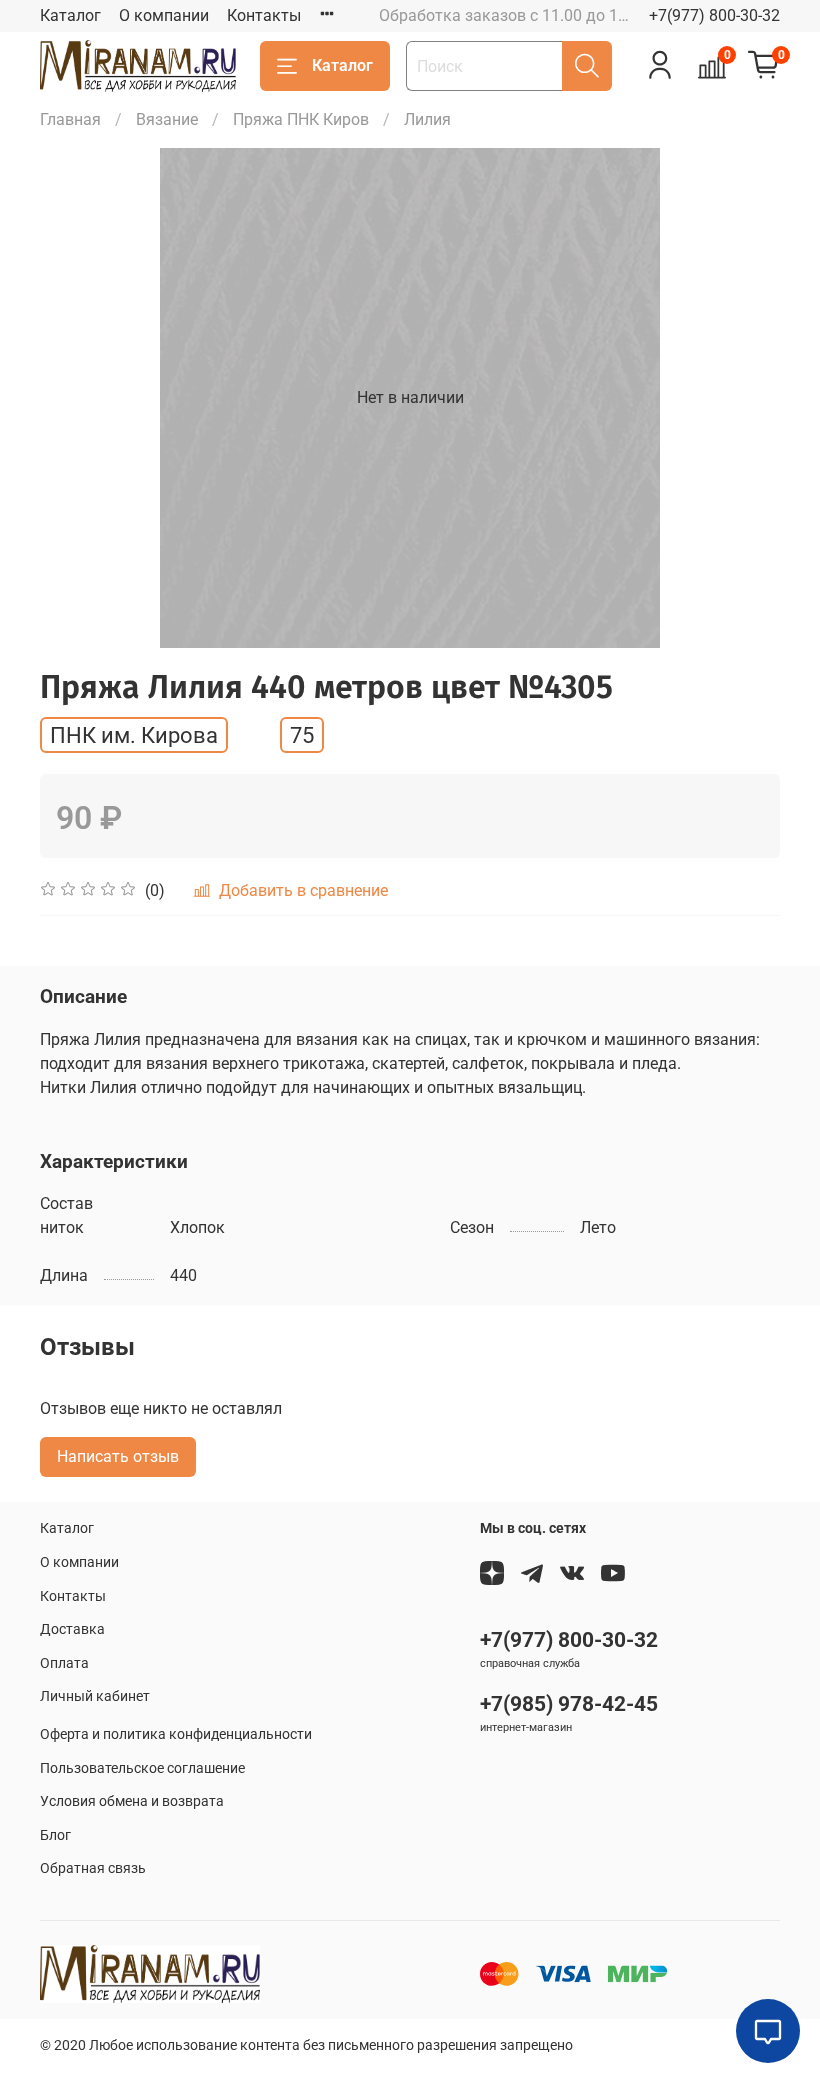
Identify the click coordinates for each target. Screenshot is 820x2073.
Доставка (72, 1629)
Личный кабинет (95, 1696)
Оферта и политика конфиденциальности (176, 1734)
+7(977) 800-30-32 (714, 15)
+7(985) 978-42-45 (569, 1704)
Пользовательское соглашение (142, 1768)
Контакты (264, 15)
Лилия (427, 119)
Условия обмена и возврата (132, 1801)
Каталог (70, 15)
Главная (70, 119)
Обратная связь (93, 1868)
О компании (164, 15)
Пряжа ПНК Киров (301, 119)
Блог (55, 1835)
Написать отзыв (118, 1456)
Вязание (167, 119)
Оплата (64, 1663)
